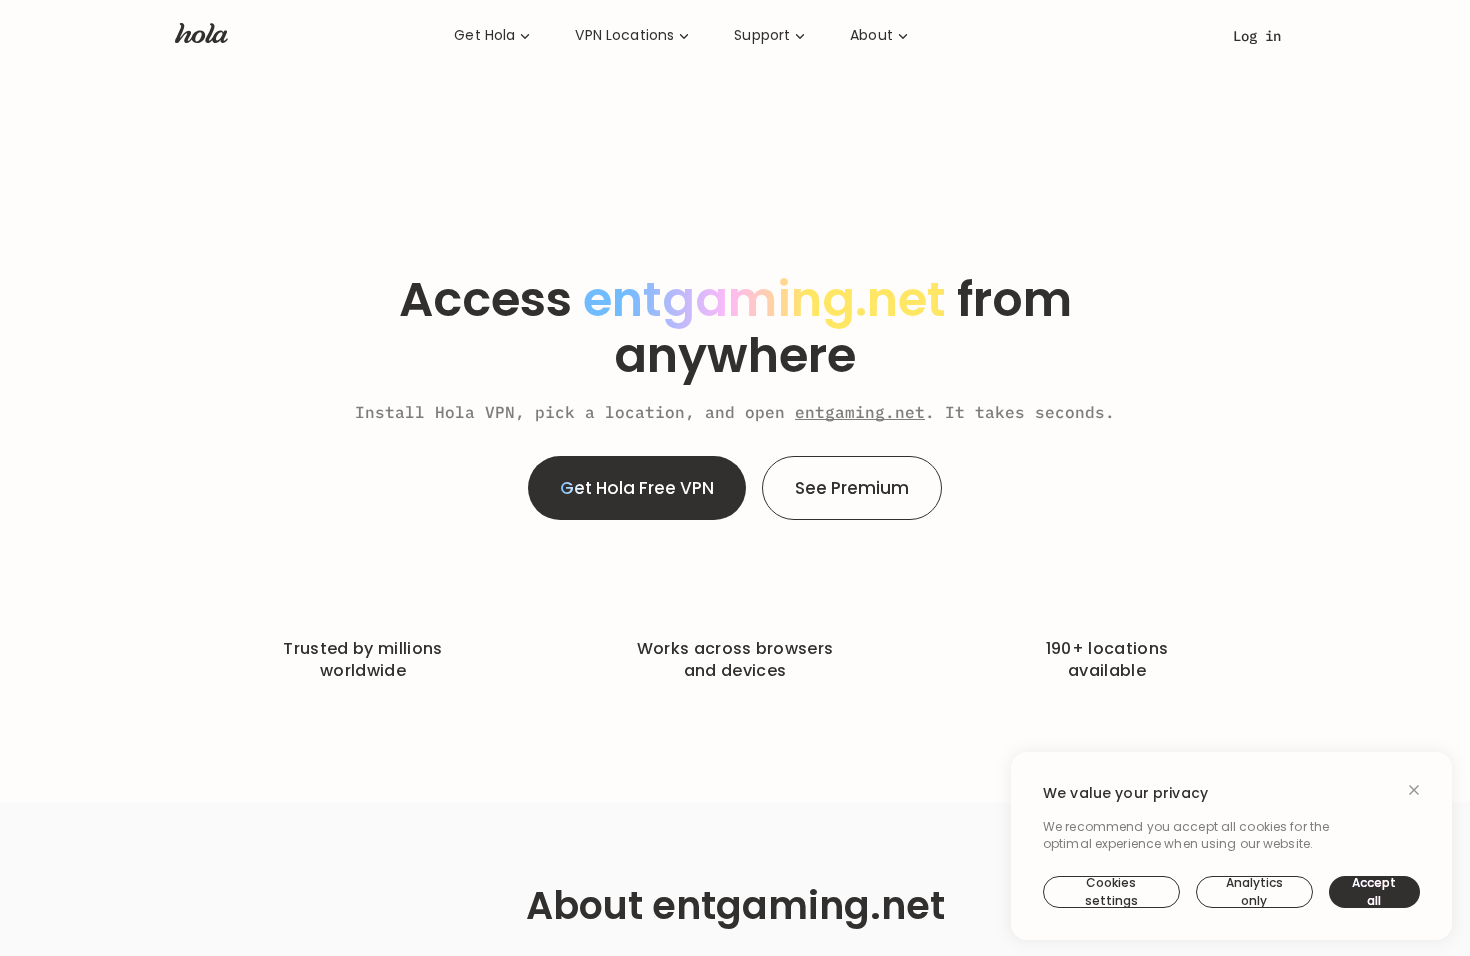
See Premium (852, 488)
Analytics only (1254, 892)
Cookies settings (1111, 892)
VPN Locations (624, 35)
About (871, 35)
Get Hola (484, 35)
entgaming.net (860, 412)
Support (762, 35)
